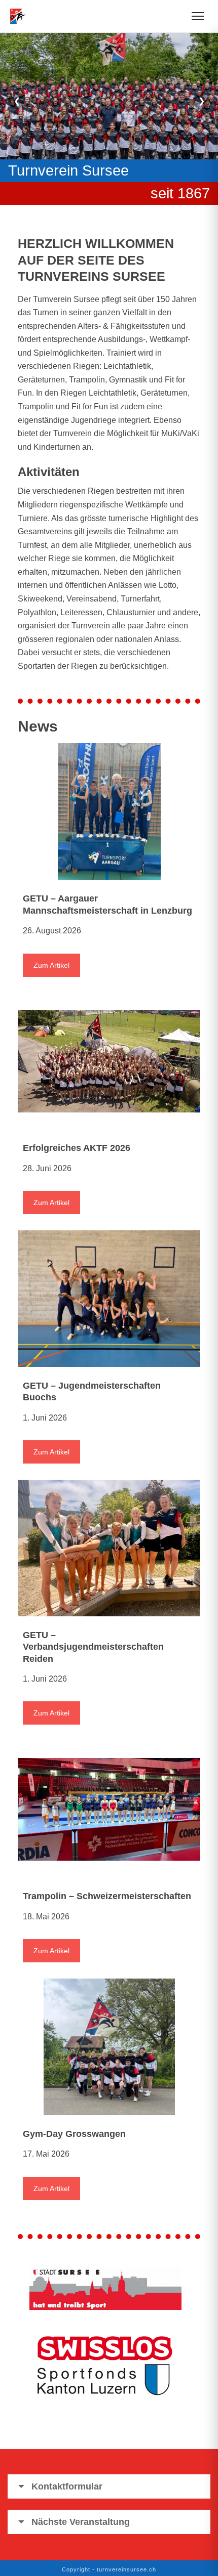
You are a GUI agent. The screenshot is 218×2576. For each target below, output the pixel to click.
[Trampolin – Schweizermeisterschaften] (109, 1809)
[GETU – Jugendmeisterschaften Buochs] (109, 1299)
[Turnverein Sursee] (21, 16)
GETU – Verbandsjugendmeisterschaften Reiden (93, 1647)
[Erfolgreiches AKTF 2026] (109, 1061)
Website (171, 193)
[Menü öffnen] (198, 16)
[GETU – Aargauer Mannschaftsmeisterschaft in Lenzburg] (109, 811)
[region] (109, 114)
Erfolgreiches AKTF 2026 (77, 1148)
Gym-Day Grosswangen (74, 2134)
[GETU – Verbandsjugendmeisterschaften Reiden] (109, 1548)
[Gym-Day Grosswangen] (109, 2047)
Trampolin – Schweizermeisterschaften (107, 1896)
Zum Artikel (51, 965)
